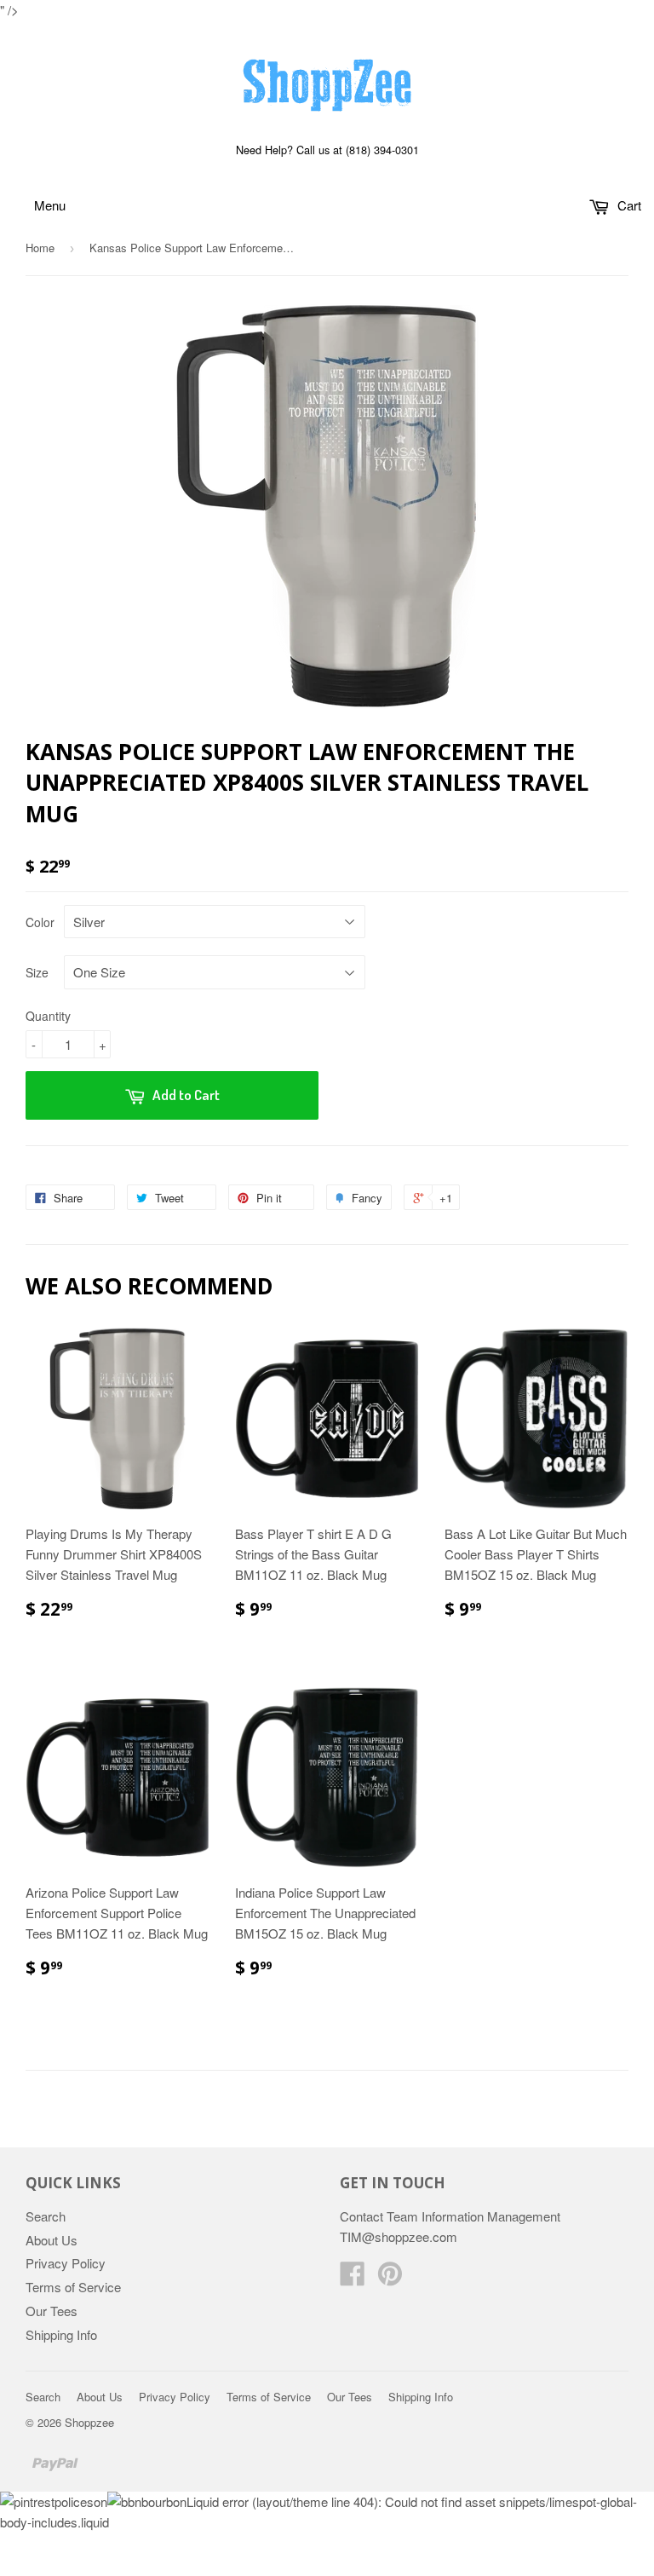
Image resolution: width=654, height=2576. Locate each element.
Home (40, 248)
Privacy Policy (66, 2263)
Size (37, 972)
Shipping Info (61, 2334)
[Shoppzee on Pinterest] (390, 2278)
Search (46, 2216)
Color (40, 922)
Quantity (48, 1016)
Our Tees (52, 2311)
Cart (628, 205)
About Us (52, 2240)
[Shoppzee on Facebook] (353, 2278)
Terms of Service (73, 2287)
